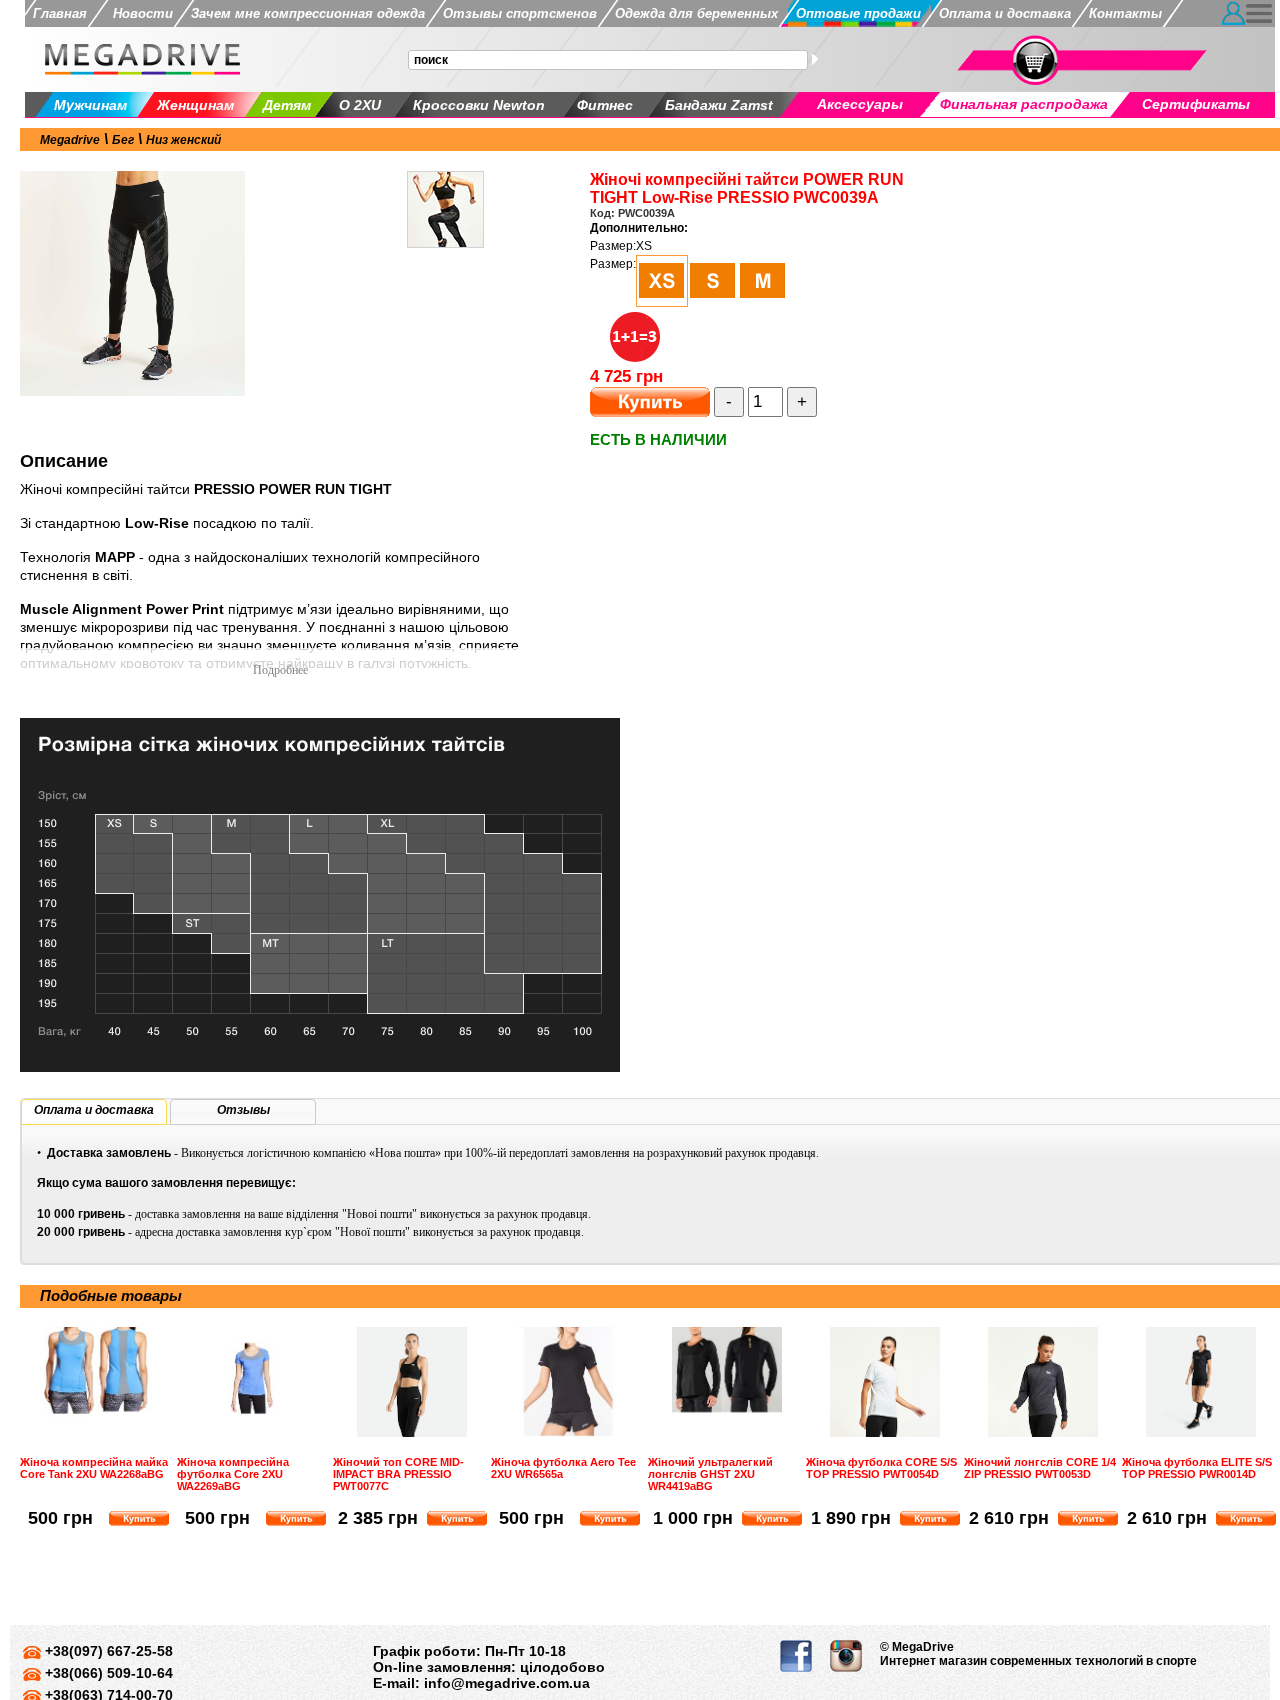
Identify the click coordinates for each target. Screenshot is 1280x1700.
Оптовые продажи (858, 13)
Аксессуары (860, 104)
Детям (287, 105)
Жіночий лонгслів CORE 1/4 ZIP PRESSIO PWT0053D (1040, 1468)
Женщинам (195, 105)
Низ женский (183, 140)
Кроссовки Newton (479, 105)
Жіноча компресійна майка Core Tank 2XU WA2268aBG (94, 1468)
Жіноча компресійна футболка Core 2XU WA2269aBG (233, 1474)
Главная (60, 13)
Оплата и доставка (1005, 13)
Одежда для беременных (696, 13)
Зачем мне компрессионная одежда (308, 13)
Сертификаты (1196, 104)
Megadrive (70, 140)
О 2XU (360, 105)
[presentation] (94, 1111)
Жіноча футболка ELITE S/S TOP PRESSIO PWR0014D (1197, 1468)
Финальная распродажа (1024, 104)
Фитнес (605, 105)
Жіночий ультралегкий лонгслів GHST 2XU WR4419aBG (710, 1474)
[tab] (94, 1112)
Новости (139, 13)
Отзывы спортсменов (520, 13)
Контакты (1125, 13)
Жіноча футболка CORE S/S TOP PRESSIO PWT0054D (881, 1468)
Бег (123, 140)
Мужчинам (90, 105)
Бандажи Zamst (719, 105)
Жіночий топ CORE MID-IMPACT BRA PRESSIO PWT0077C (398, 1474)
